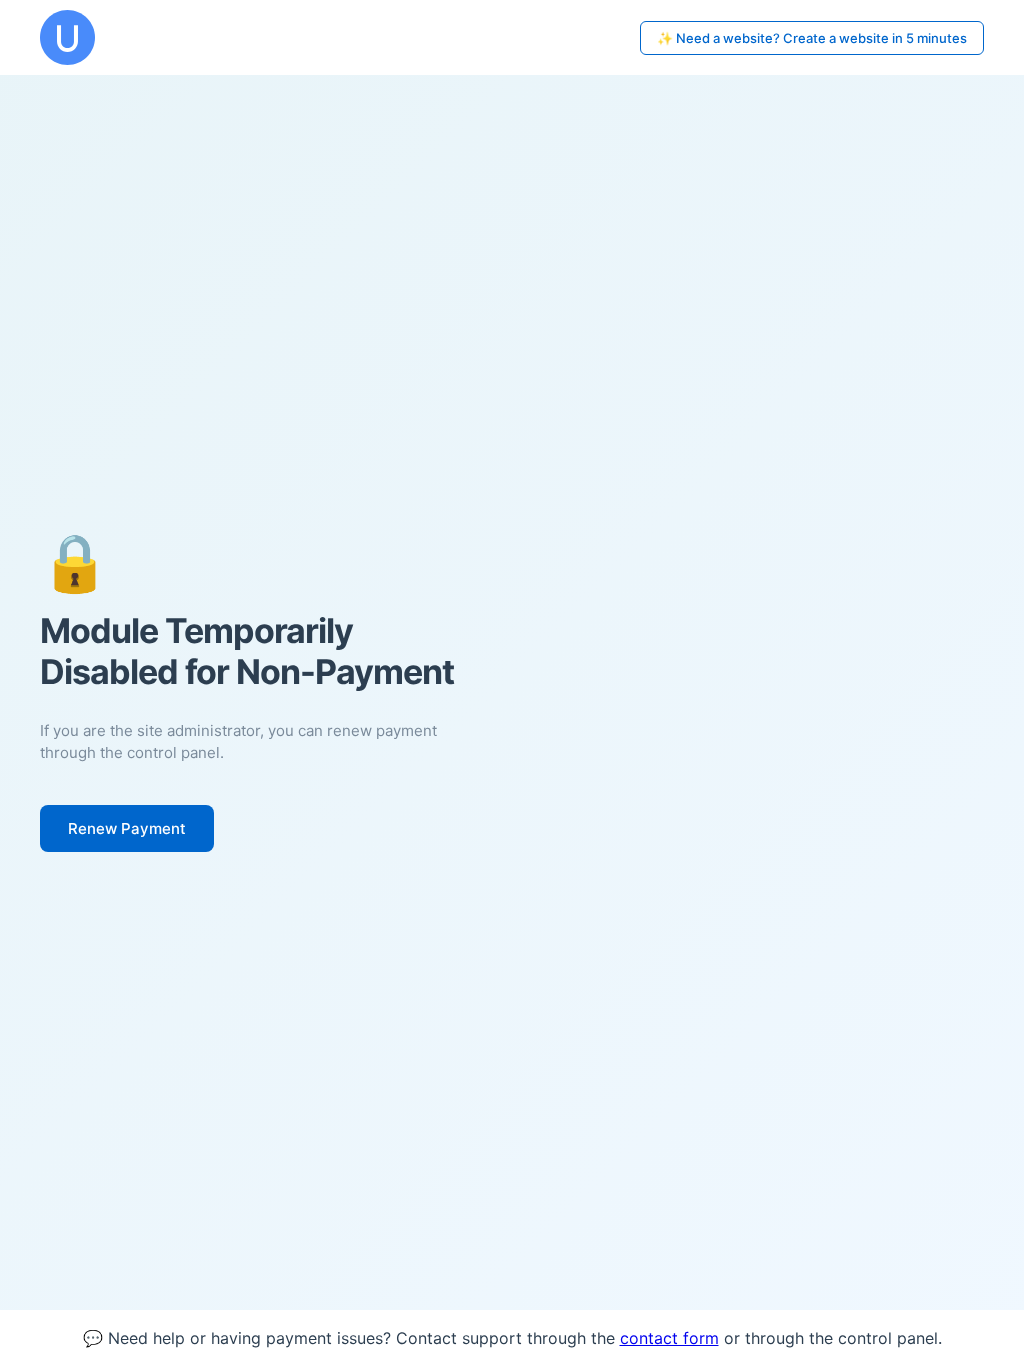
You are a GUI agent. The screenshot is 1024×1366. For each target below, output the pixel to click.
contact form (669, 1338)
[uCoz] (67, 37)
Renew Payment (127, 828)
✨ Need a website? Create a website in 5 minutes (812, 38)
